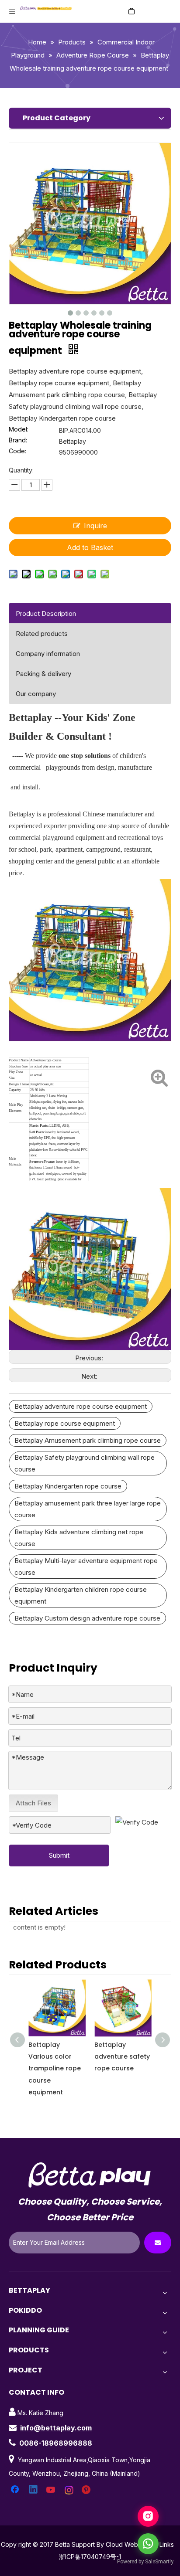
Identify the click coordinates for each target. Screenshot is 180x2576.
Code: (17, 451)
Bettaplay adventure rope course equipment (81, 1406)
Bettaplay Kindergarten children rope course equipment (81, 1595)
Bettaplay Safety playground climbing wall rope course (85, 1463)
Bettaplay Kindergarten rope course (68, 1486)
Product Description (46, 613)
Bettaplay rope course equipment (65, 1423)
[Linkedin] (34, 2490)
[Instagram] (69, 2490)
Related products (42, 634)
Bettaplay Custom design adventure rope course (87, 1618)
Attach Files (33, 1803)
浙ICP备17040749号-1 (90, 2557)
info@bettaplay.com (56, 2428)
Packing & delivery (43, 674)
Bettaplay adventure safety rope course (57, 2056)
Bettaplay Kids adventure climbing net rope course (79, 1538)
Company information (48, 654)
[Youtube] (52, 2490)
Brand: (18, 440)
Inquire (95, 526)
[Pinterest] (87, 2490)
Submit (59, 1855)
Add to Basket (90, 547)
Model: (19, 430)
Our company (36, 694)
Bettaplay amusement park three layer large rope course (88, 1509)
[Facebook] (16, 2490)
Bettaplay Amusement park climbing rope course (88, 1440)
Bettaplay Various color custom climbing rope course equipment (122, 2068)
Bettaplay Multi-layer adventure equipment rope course (86, 1567)
